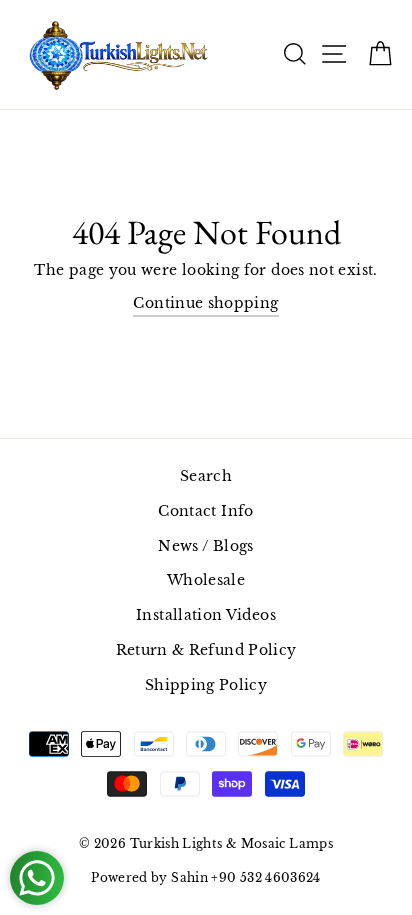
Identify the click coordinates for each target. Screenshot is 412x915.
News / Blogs (205, 546)
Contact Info (205, 511)
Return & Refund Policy (206, 650)
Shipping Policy (206, 685)
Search (206, 476)
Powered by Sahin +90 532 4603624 (206, 877)
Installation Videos (206, 615)
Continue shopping (205, 303)
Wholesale (206, 580)
